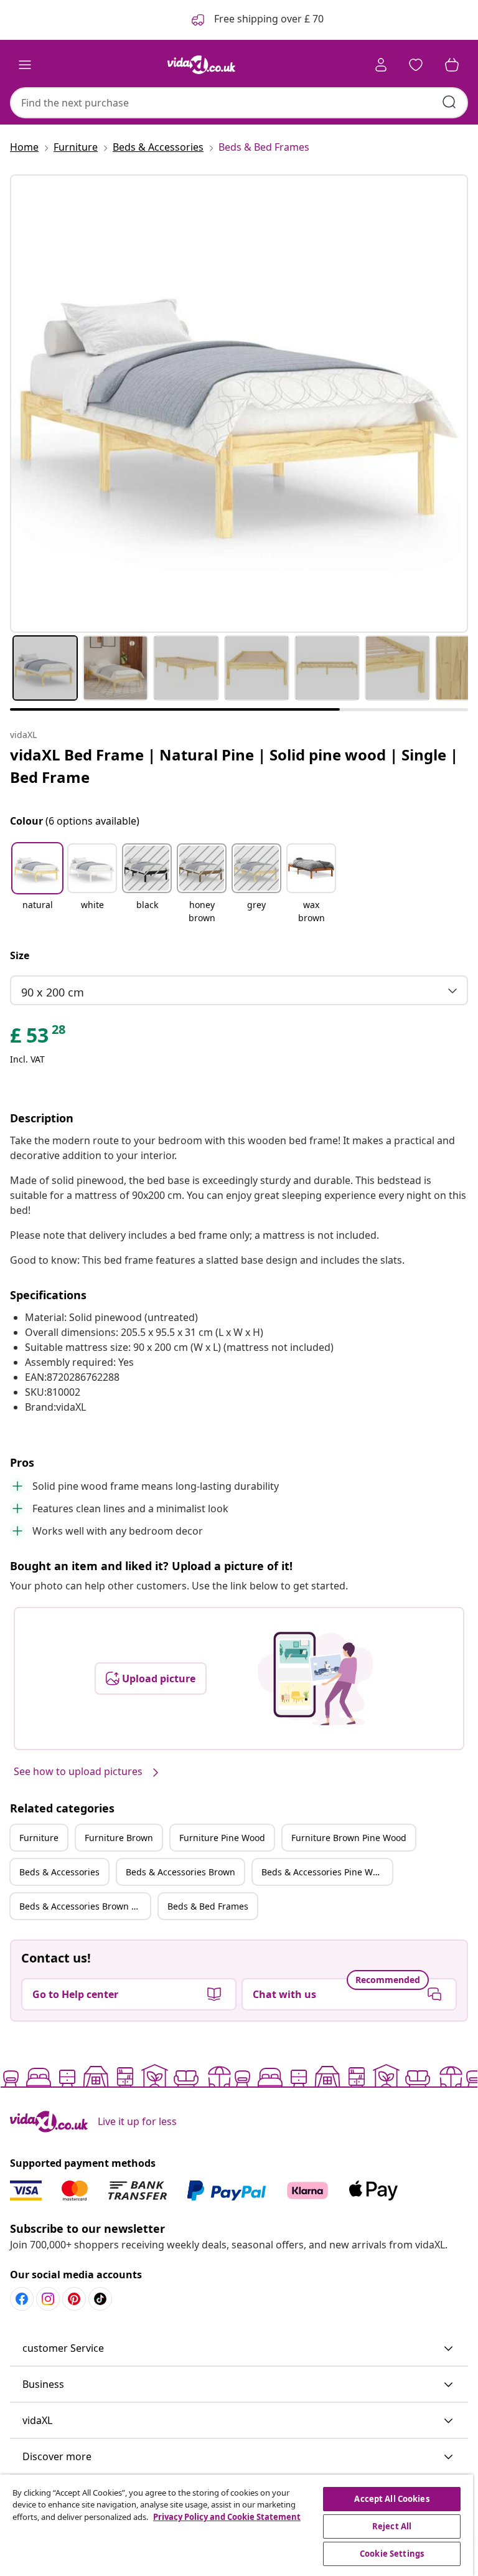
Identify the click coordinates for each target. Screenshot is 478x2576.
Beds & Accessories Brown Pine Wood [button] (85, 1906)
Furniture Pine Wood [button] (222, 1838)
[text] (39, 1038)
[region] (237, 2525)
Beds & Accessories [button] (59, 1872)
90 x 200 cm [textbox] (53, 992)
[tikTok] (100, 2299)
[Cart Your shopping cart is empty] (452, 65)
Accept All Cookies (391, 2499)
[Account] (381, 65)
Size (20, 955)
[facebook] (22, 2299)
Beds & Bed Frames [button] (208, 1906)
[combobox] (239, 103)
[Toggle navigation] (25, 65)
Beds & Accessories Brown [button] (180, 1872)
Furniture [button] (39, 1838)
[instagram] (48, 2299)
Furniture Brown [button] (119, 1838)
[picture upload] (315, 1679)
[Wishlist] (416, 65)
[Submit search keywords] (449, 102)
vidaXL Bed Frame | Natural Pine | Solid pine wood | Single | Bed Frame (234, 766)
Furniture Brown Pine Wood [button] (349, 1838)
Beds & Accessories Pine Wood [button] (325, 1872)
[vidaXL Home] (202, 65)
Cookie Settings (392, 2554)
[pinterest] (74, 2299)
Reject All (392, 2526)
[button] (37, 884)
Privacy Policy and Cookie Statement (227, 2517)
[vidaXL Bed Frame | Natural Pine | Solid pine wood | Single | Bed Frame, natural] (239, 404)
